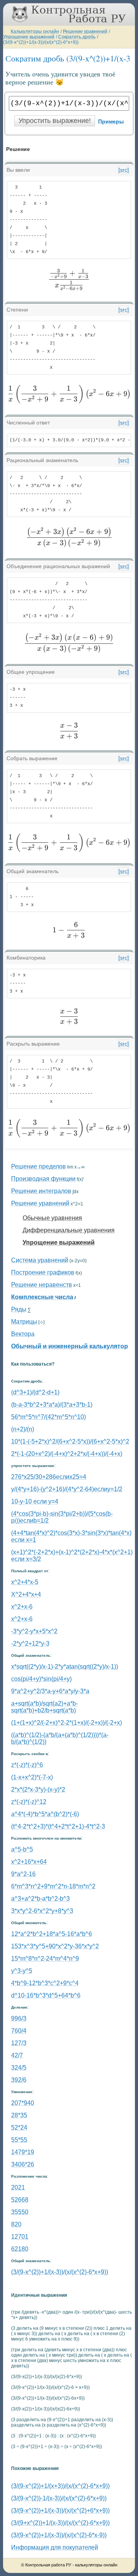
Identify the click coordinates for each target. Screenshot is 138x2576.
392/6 (19, 2080)
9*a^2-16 (23, 1874)
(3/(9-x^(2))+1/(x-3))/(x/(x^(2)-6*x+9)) (41, 42)
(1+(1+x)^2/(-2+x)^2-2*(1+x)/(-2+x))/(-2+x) (67, 1723)
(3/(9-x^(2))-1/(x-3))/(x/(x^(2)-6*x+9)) (59, 2498)
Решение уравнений (85, 31)
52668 (20, 2200)
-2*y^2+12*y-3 (30, 1644)
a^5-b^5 (22, 1849)
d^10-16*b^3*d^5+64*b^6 (46, 1995)
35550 (20, 2212)
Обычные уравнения (52, 1218)
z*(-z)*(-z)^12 (29, 1802)
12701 (20, 2237)
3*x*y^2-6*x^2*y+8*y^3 (42, 1911)
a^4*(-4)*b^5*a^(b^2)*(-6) (45, 1814)
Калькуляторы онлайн (35, 31)
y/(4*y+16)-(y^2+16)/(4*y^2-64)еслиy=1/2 (67, 1489)
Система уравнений (40, 1260)
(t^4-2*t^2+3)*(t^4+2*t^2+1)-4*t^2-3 (58, 1826)
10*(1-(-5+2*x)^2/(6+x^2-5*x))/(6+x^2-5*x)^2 (70, 1441)
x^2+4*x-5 (25, 1582)
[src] (124, 170)
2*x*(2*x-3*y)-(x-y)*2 (38, 1789)
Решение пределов (39, 1166)
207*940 (23, 2103)
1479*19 (23, 2152)
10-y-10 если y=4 (35, 1501)
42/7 (17, 2055)
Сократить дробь (77, 37)
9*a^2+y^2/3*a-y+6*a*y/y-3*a (50, 1691)
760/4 (19, 2031)
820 (16, 2224)
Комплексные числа (42, 1297)
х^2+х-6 (22, 1607)
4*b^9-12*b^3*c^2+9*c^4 (45, 1983)
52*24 (19, 2128)
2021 (18, 2187)
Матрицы (24, 1322)
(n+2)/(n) (23, 1429)
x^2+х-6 (22, 1619)
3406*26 (23, 2164)
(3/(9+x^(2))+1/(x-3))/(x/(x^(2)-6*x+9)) (60, 2523)
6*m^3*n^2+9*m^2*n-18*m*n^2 (53, 1886)
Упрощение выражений (29, 37)
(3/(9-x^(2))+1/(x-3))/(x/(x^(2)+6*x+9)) (60, 2511)
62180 (20, 2249)
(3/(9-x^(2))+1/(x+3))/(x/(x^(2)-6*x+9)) (60, 2486)
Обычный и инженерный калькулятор (70, 1346)
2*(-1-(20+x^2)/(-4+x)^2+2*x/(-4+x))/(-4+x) (67, 1454)
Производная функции (43, 1179)
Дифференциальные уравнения (69, 1230)
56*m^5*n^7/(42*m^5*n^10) (48, 1417)
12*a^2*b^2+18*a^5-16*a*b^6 (52, 1934)
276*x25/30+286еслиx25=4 (49, 1477)
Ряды (19, 1309)
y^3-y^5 (22, 1971)
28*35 (19, 2115)
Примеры (111, 121)
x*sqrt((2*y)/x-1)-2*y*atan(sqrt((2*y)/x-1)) (65, 1667)
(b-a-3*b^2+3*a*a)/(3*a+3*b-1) (52, 1405)
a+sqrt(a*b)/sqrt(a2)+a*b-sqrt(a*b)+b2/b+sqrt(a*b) (44, 1707)
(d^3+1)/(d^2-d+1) (35, 1392)
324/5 (19, 2068)
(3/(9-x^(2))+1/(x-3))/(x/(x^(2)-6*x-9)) (59, 2535)
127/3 (19, 2043)
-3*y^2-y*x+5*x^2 (34, 1631)
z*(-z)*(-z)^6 (27, 1765)
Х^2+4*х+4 (26, 1594)
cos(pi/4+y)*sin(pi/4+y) (41, 1679)
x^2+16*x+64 (29, 1862)
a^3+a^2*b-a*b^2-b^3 (40, 1899)
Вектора (23, 1334)
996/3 (19, 2018)
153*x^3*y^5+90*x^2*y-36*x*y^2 (55, 1946)
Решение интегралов (41, 1191)
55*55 (19, 2140)
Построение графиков (43, 1272)
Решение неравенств (42, 1285)
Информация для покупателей (55, 2547)
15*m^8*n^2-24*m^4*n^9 (45, 1959)
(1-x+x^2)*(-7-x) (32, 1777)
